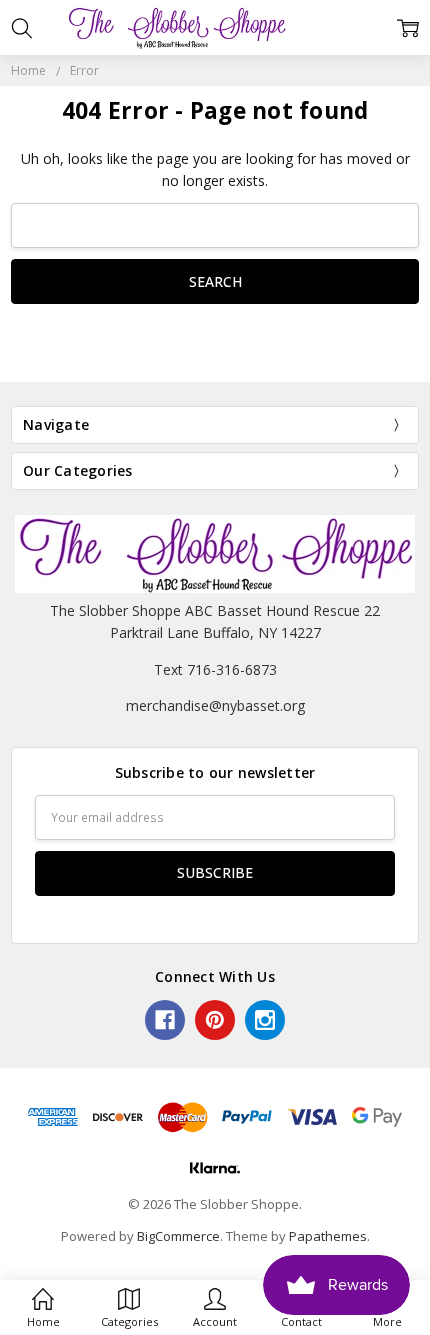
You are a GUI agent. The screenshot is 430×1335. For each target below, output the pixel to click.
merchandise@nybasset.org (215, 705)
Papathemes (328, 1236)
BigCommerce (178, 1236)
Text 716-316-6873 (215, 669)
